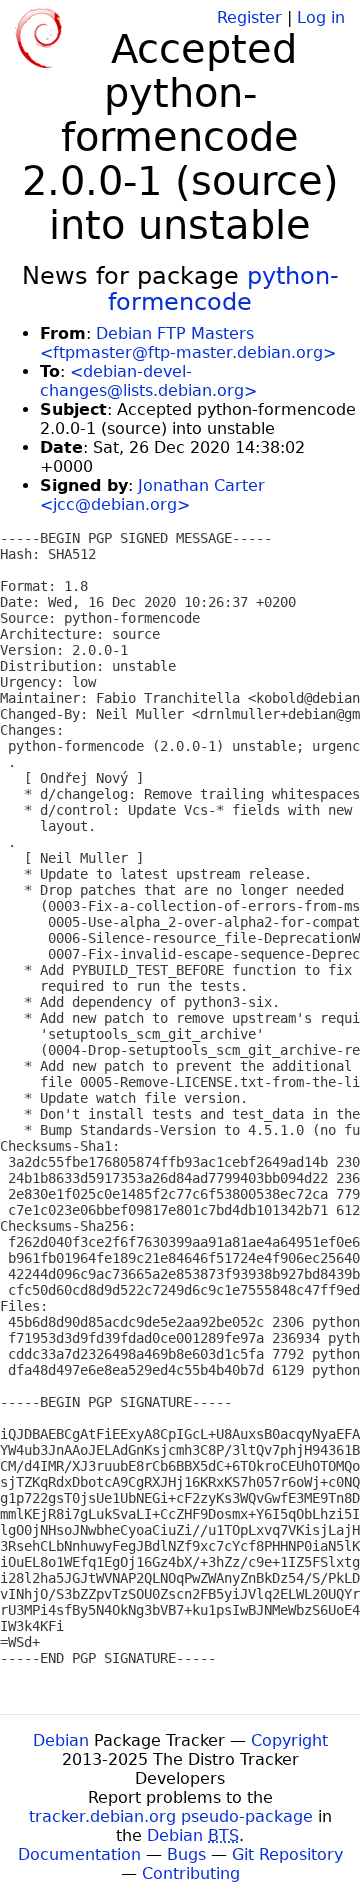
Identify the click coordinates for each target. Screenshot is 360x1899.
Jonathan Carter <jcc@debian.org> (152, 495)
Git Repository (287, 1854)
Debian (61, 1740)
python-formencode (223, 289)
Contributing (191, 1873)
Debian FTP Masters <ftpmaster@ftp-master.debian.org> (188, 343)
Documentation (79, 1854)
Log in (321, 17)
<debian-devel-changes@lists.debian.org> (148, 381)
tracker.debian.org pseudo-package (171, 1816)
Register (249, 17)
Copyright (289, 1740)
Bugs (186, 1854)
